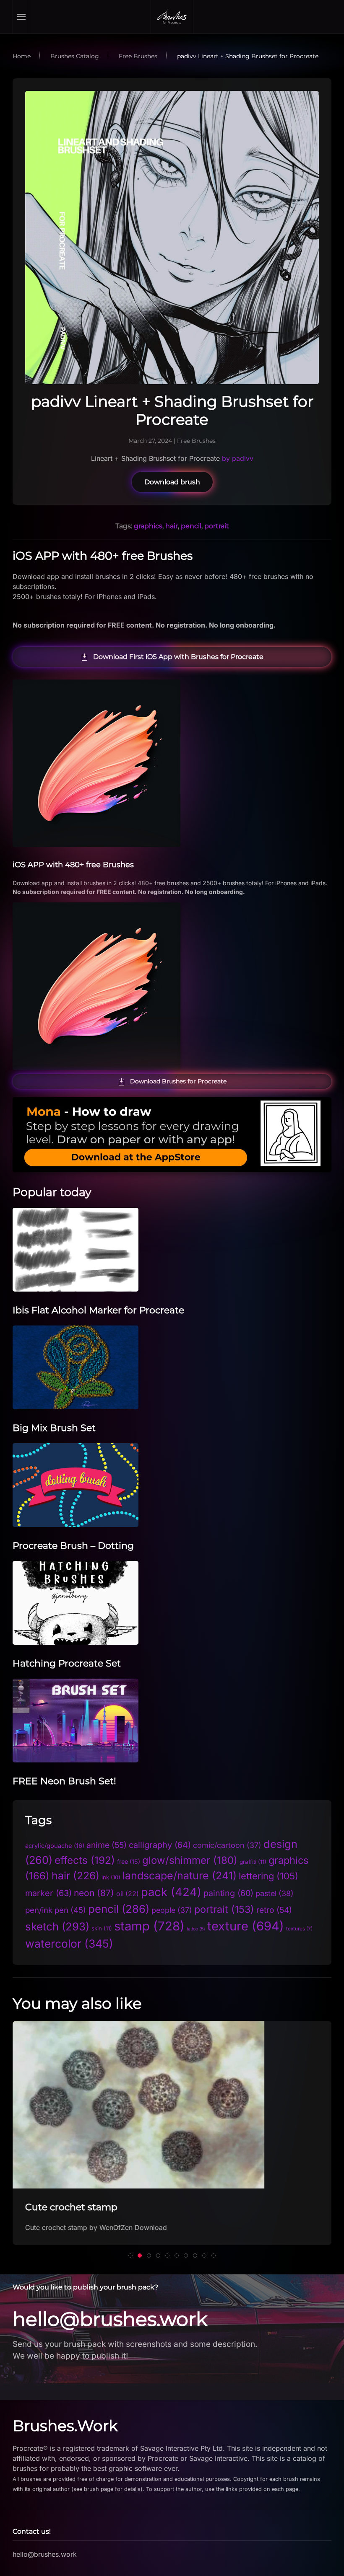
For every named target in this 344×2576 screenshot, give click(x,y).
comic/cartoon (227, 1845)
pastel (275, 1893)
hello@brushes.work (110, 2319)
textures (299, 1929)
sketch (57, 1926)
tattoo (196, 1929)
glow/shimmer (190, 1860)
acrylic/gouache (55, 1846)
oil (128, 1894)
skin (102, 1928)
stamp (149, 1926)
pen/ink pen (56, 1910)
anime (107, 1845)
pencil (191, 526)
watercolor (69, 1943)
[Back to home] (172, 17)
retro (274, 1910)
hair (172, 526)
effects (85, 1860)
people (172, 1910)
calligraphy (160, 1845)
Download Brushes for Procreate (178, 1081)
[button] (22, 17)
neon (94, 1893)
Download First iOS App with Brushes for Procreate (178, 657)
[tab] (130, 2256)
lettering (268, 1876)
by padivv (237, 458)
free (129, 1862)
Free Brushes (196, 441)
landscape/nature (180, 1876)
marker (48, 1893)
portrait (217, 526)
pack (171, 1892)
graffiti (253, 1862)
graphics (148, 526)
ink (111, 1877)
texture (246, 1926)
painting (228, 1893)
